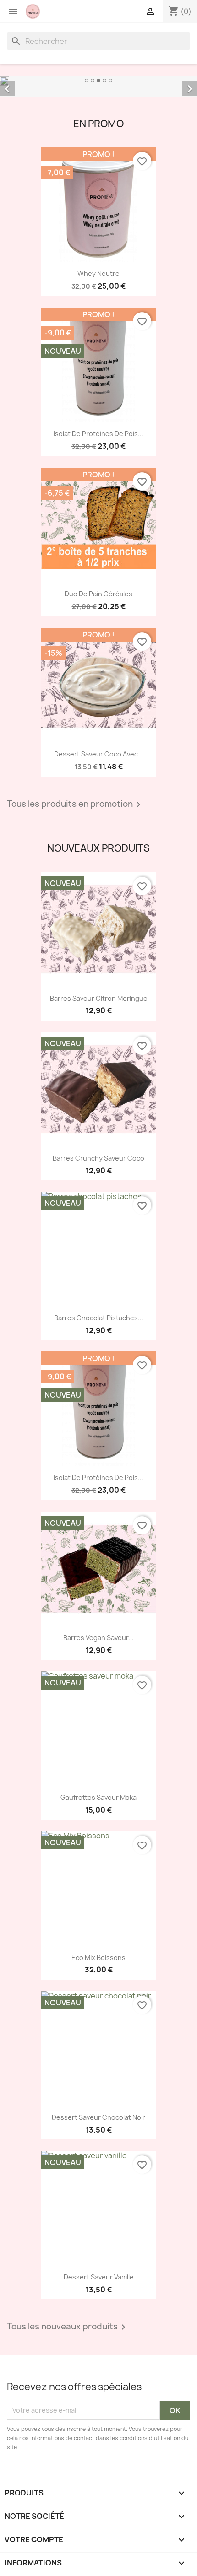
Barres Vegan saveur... (98, 1638)
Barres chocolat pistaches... (99, 1318)
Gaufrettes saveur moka (98, 1797)
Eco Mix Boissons (98, 1958)
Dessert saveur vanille (99, 2277)
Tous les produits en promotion (75, 805)
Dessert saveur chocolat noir (98, 2117)
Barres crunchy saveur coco (98, 1158)
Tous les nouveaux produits (68, 2327)
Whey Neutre (98, 273)
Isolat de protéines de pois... (98, 434)
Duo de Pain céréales (98, 594)
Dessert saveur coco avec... (99, 754)
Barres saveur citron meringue (99, 998)
